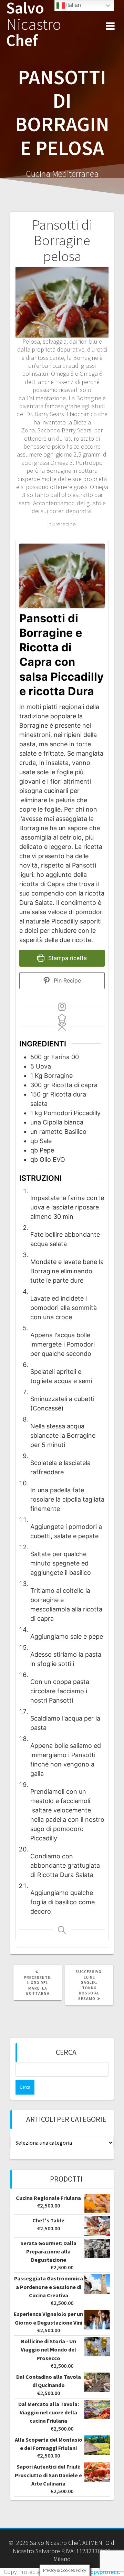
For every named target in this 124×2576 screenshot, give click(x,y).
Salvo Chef (34, 24)
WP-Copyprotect (98, 2572)
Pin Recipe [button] (66, 980)
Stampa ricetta (67, 958)
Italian (73, 5)
